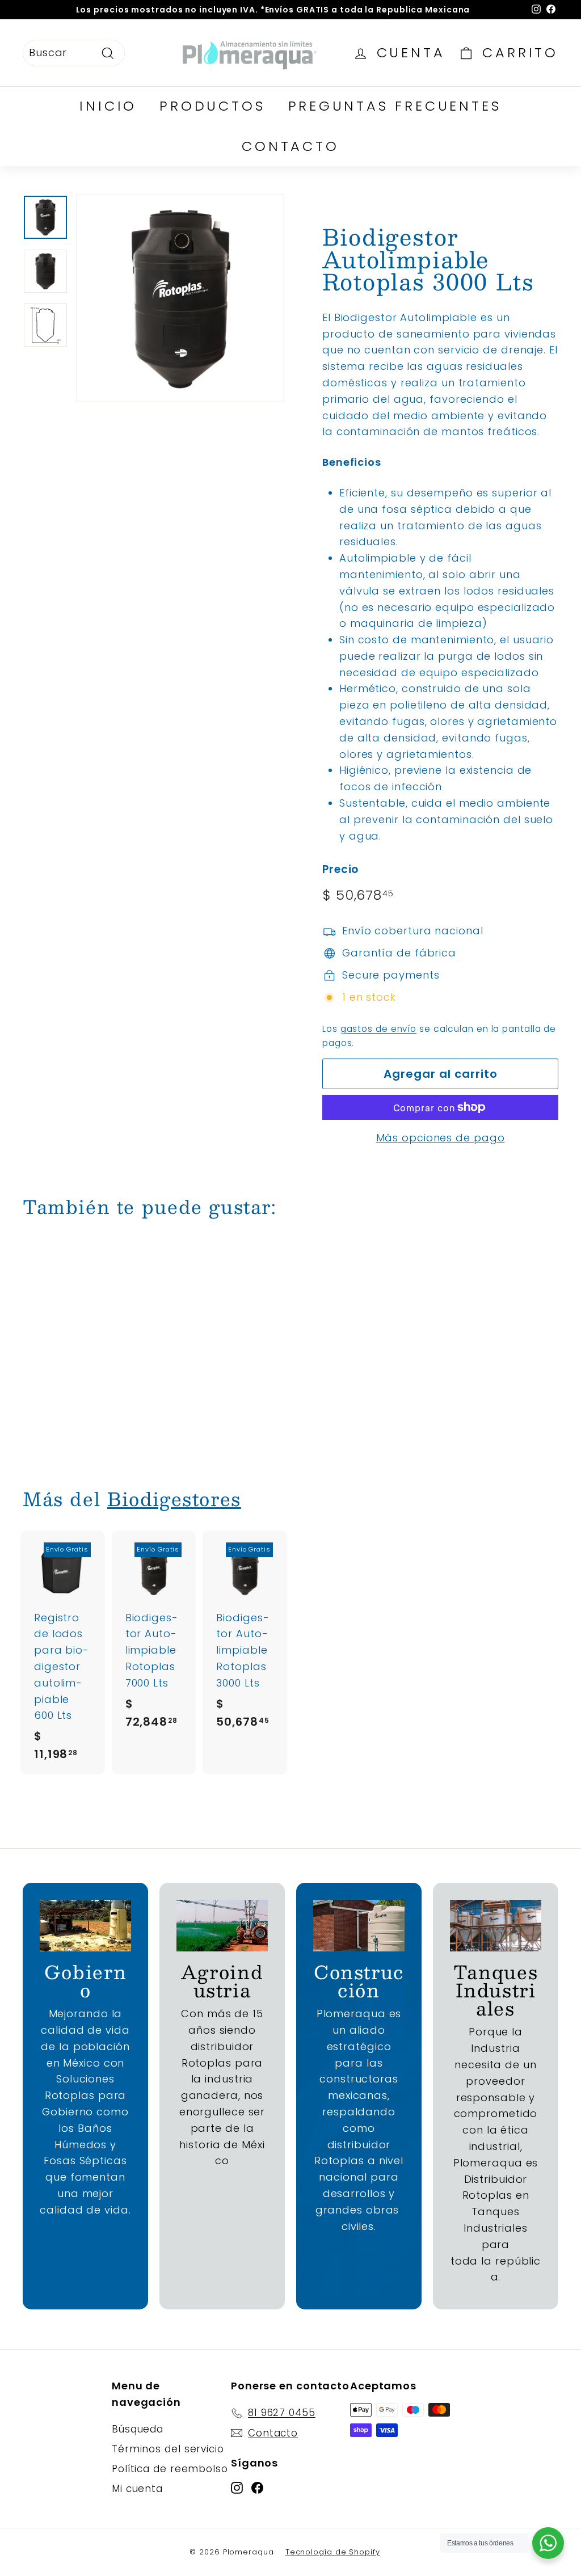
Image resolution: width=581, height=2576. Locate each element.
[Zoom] (180, 298)
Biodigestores (174, 1499)
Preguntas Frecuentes (395, 106)
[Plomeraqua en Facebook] (257, 2487)
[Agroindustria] (222, 1926)
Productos (212, 106)
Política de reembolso (170, 2469)
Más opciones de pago (441, 1138)
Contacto (290, 146)
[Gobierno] (85, 1926)
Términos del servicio (168, 2449)
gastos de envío (379, 1029)
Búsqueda (138, 2429)
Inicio (108, 106)
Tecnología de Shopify (333, 2552)
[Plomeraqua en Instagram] (237, 2487)
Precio (340, 869)
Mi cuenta (137, 2489)
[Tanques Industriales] (496, 1926)
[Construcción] (359, 1926)
